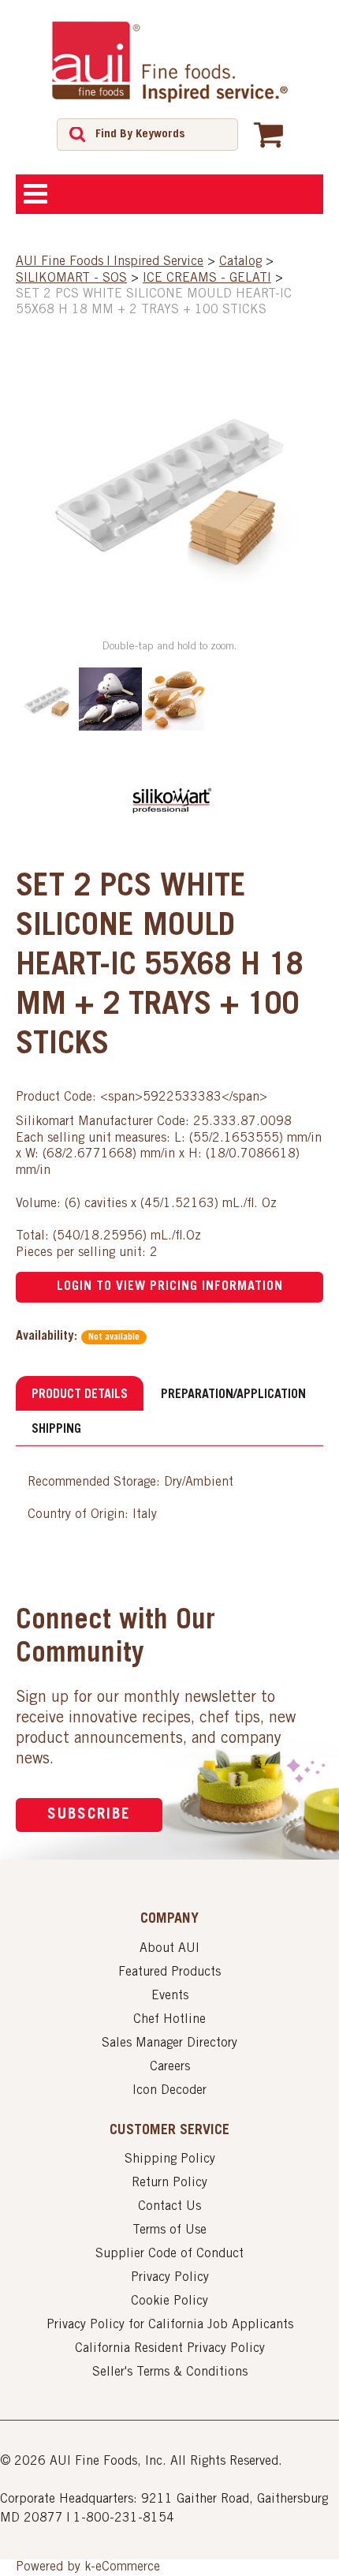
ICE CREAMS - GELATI (207, 279)
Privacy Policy (170, 2278)
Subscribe (89, 1815)
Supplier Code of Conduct (169, 2254)
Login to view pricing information (170, 1287)
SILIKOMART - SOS (71, 279)
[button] (268, 134)
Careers (170, 2067)
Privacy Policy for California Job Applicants (170, 2325)
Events (170, 1996)
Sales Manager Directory (169, 2043)
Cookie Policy (169, 2301)
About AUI (169, 1949)
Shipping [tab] (56, 1430)
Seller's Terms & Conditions (170, 2372)
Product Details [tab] (80, 1395)
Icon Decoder (169, 2091)
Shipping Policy (170, 2159)
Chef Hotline (169, 2020)
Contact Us (169, 2207)
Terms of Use (169, 2230)
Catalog (240, 262)
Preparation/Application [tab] (233, 1395)
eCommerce (128, 2567)
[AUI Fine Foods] (169, 62)
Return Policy (169, 2183)
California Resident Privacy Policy (170, 2349)
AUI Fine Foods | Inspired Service (110, 262)
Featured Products (169, 1972)
